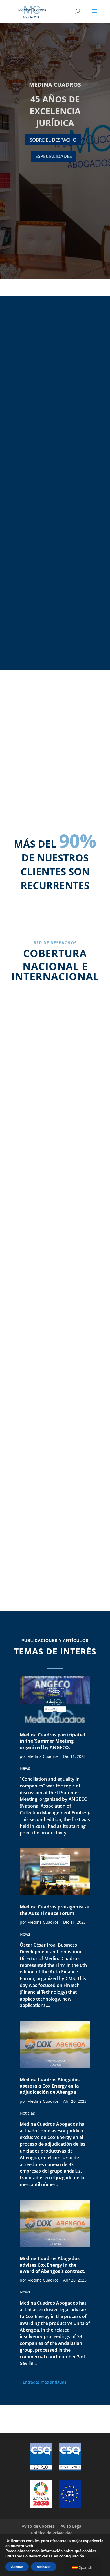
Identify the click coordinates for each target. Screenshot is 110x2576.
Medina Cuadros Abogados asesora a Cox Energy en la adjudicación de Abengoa (50, 2086)
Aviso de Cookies (38, 2526)
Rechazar (44, 2567)
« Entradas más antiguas (43, 2382)
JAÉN (55, 1356)
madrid (55, 1076)
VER (55, 577)
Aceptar (17, 2567)
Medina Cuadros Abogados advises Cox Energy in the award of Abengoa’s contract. (53, 2265)
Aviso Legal (71, 2526)
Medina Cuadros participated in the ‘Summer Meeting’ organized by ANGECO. (52, 1741)
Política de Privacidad (52, 2533)
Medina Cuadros (43, 1756)
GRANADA (55, 1223)
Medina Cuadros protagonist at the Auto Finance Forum (55, 1910)
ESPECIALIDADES (54, 156)
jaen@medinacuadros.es (55, 1395)
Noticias (27, 2113)
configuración (72, 2556)
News (25, 1768)
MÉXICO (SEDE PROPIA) (55, 1495)
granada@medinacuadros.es (55, 1256)
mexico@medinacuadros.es (55, 1535)
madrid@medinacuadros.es (55, 1123)
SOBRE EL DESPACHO (53, 140)
